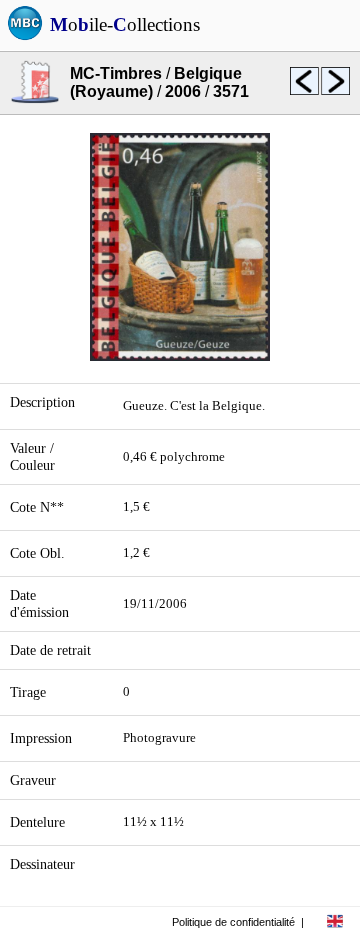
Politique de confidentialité (233, 922)
